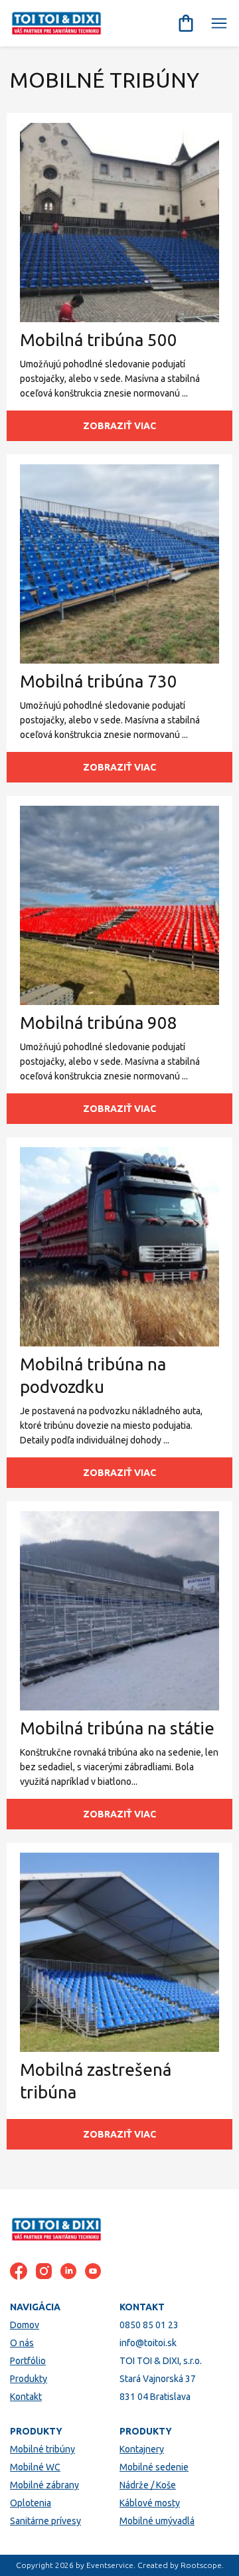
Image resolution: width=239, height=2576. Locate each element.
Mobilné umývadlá (157, 2521)
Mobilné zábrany (44, 2485)
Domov (25, 2325)
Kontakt (26, 2397)
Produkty (29, 2379)
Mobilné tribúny (42, 2449)
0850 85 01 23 (149, 2325)
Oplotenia (31, 2503)
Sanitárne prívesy (45, 2521)
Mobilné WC (35, 2467)
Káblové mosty (150, 2503)
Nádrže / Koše (148, 2485)
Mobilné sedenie (154, 2467)
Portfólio (28, 2361)
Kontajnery (142, 2449)
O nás (22, 2343)
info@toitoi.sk (148, 2343)
